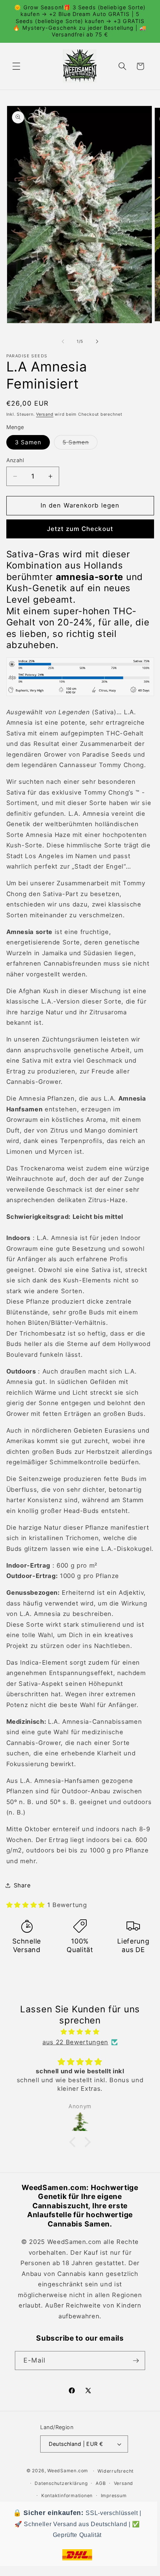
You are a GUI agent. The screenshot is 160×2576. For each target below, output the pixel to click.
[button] (16, 66)
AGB (101, 2483)
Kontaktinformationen (67, 2495)
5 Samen (80, 444)
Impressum (114, 2495)
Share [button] (22, 1885)
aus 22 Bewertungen (75, 2042)
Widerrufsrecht (116, 2471)
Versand (45, 414)
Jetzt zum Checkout (80, 529)
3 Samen (28, 442)
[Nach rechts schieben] (97, 341)
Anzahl (15, 460)
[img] (80, 2032)
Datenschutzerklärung (61, 2483)
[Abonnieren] (136, 2361)
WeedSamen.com (68, 2471)
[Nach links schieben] (63, 341)
